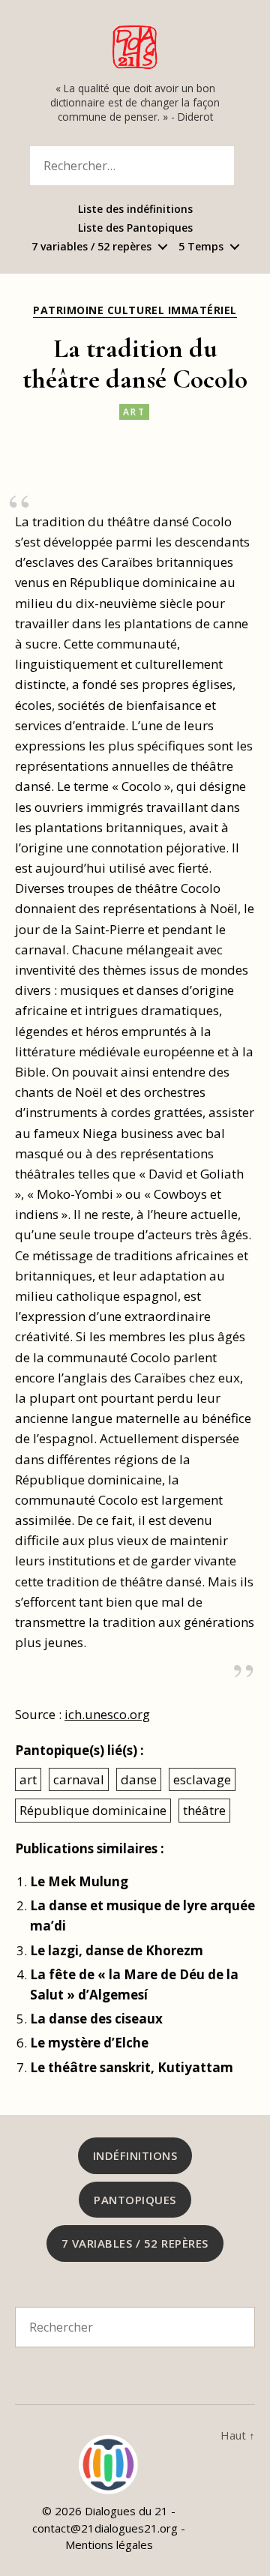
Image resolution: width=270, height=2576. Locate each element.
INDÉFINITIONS (135, 2155)
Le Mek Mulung (79, 1881)
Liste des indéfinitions (135, 210)
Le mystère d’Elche (89, 2043)
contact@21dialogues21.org (105, 2528)
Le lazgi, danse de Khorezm (117, 1950)
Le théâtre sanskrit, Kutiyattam (132, 2067)
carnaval (79, 1779)
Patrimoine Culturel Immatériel (135, 310)
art (134, 412)
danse (139, 1779)
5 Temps (201, 247)
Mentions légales (109, 2545)
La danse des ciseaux (96, 2019)
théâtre (204, 1810)
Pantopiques (135, 2200)
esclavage (202, 1779)
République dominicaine (93, 1810)
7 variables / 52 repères (91, 247)
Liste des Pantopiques (135, 228)
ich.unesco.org (107, 1714)
